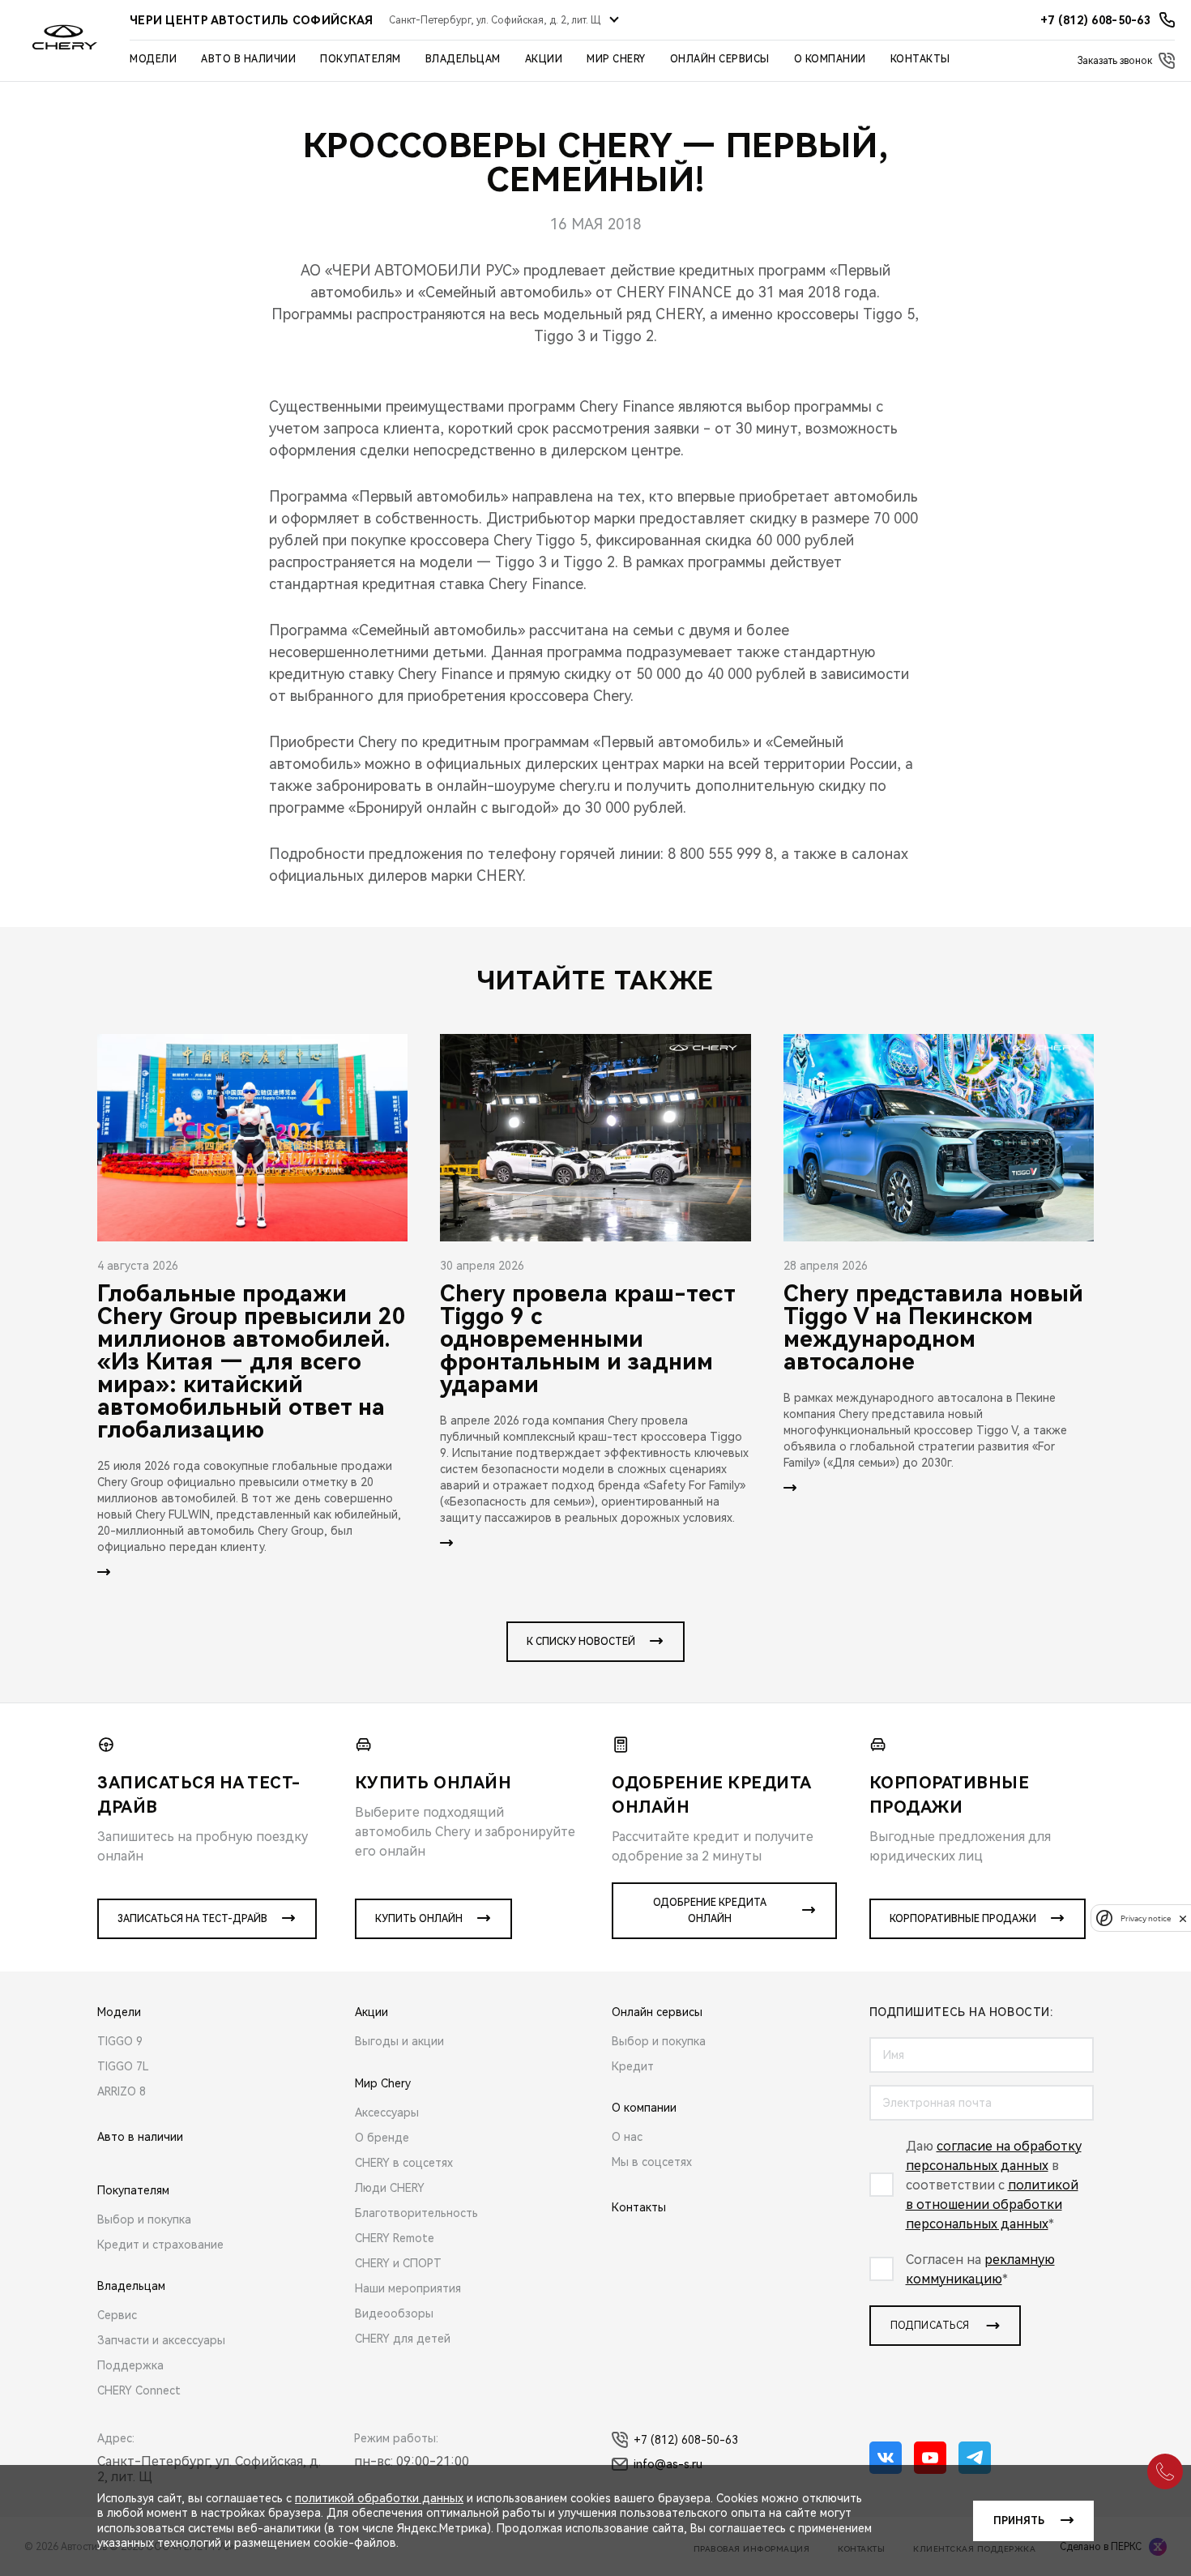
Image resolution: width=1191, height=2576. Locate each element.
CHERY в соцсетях (404, 2163)
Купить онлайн (419, 1919)
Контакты (920, 59)
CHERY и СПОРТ (398, 2263)
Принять (1019, 2521)
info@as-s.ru (668, 2464)
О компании (830, 59)
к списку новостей (581, 1642)
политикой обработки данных (379, 2498)
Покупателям (361, 59)
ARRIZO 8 (122, 2091)
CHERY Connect (139, 2390)
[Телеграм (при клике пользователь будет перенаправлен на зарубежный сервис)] (975, 2458)
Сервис (117, 2315)
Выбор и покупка (144, 2219)
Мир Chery (616, 59)
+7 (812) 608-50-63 (686, 2440)
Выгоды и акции (399, 2041)
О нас (627, 2137)
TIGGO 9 (120, 2041)
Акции (544, 59)
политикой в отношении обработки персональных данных (992, 2204)
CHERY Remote (395, 2238)
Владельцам (463, 59)
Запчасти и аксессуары (161, 2340)
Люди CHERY (390, 2188)
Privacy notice (1146, 1918)
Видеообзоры (394, 2313)
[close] (1183, 1918)
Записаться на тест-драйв (192, 1919)
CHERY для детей (403, 2339)
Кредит (633, 2066)
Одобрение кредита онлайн (710, 1911)
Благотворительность (416, 2213)
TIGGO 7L (123, 2066)
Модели (153, 59)
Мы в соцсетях (652, 2162)
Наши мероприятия (408, 2288)
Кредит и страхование (160, 2245)
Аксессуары (387, 2112)
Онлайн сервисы (720, 59)
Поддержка (130, 2365)
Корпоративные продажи (963, 1919)
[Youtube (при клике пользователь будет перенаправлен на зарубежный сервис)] (930, 2458)
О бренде (382, 2138)
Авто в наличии (248, 59)
